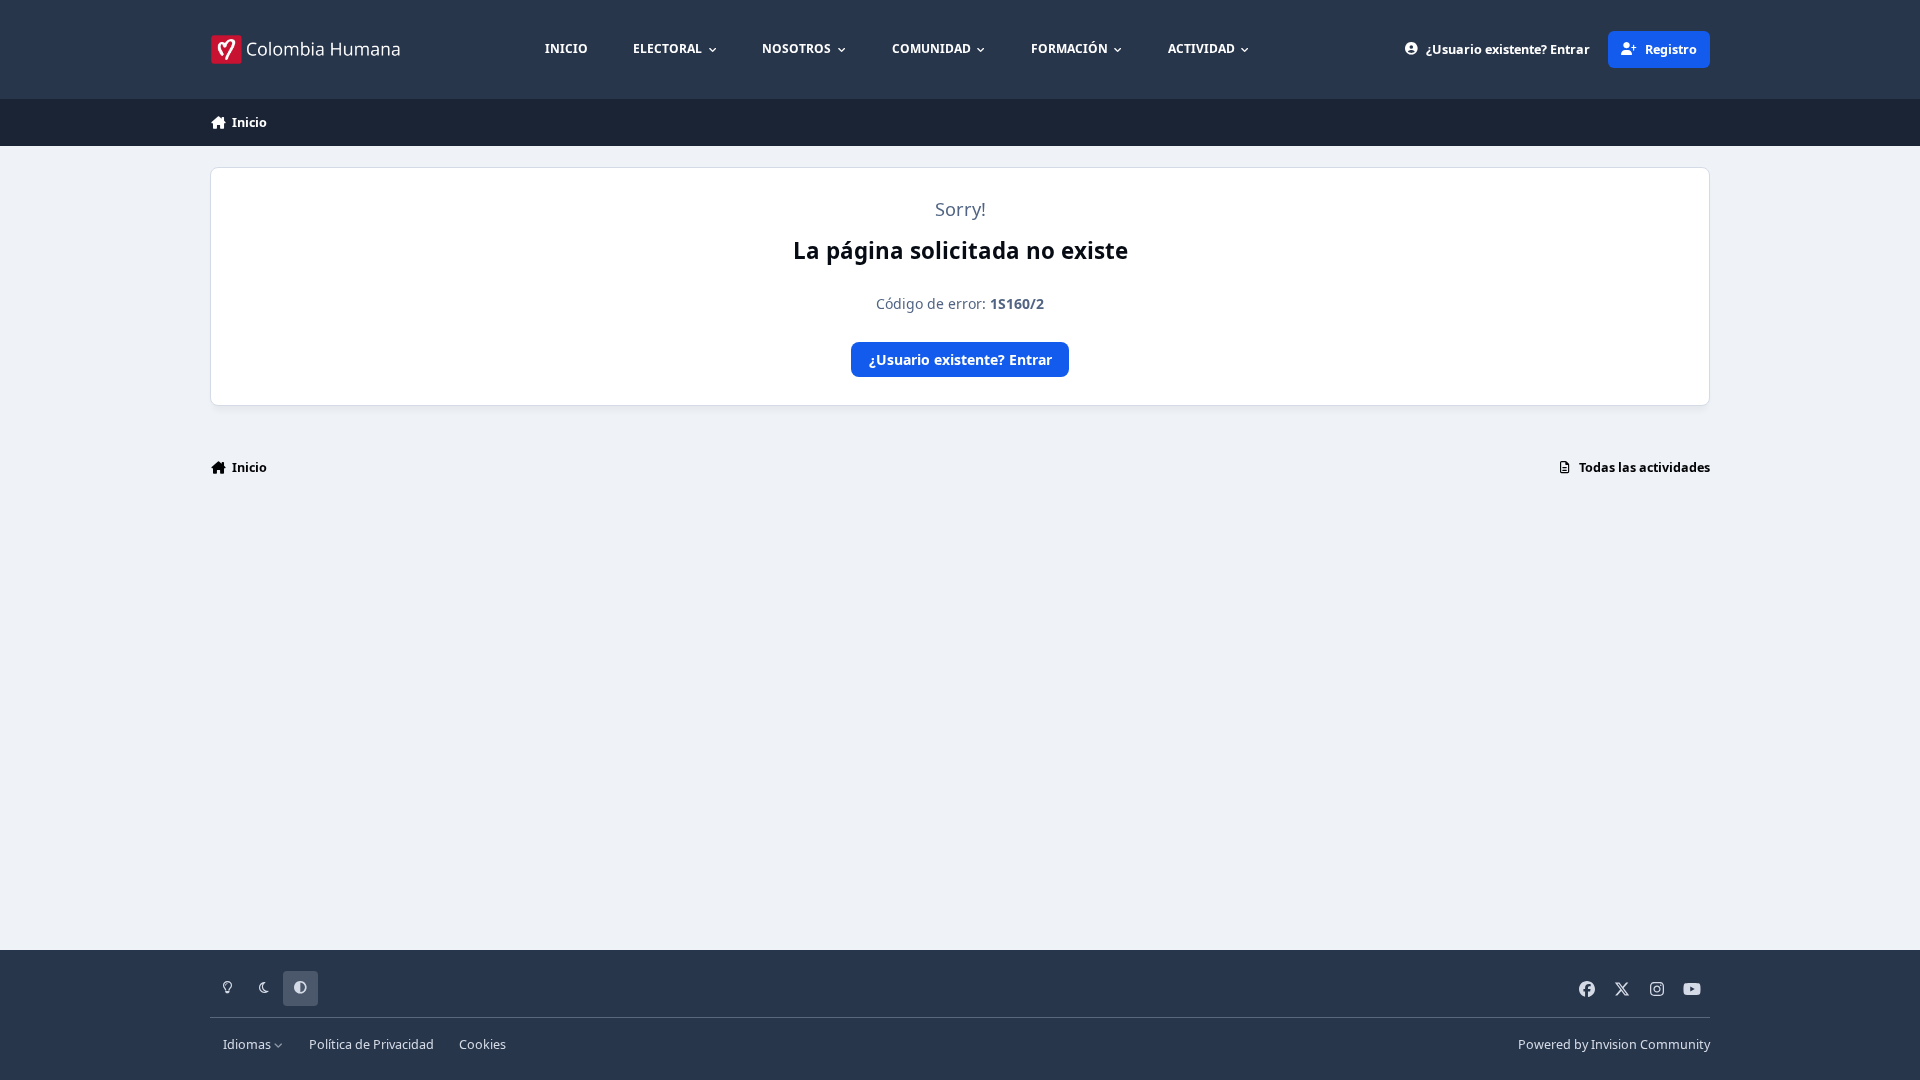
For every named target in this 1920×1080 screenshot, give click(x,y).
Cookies (482, 1044)
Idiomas (248, 1044)
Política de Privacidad (371, 1044)
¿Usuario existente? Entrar (960, 359)
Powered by (1614, 1044)
